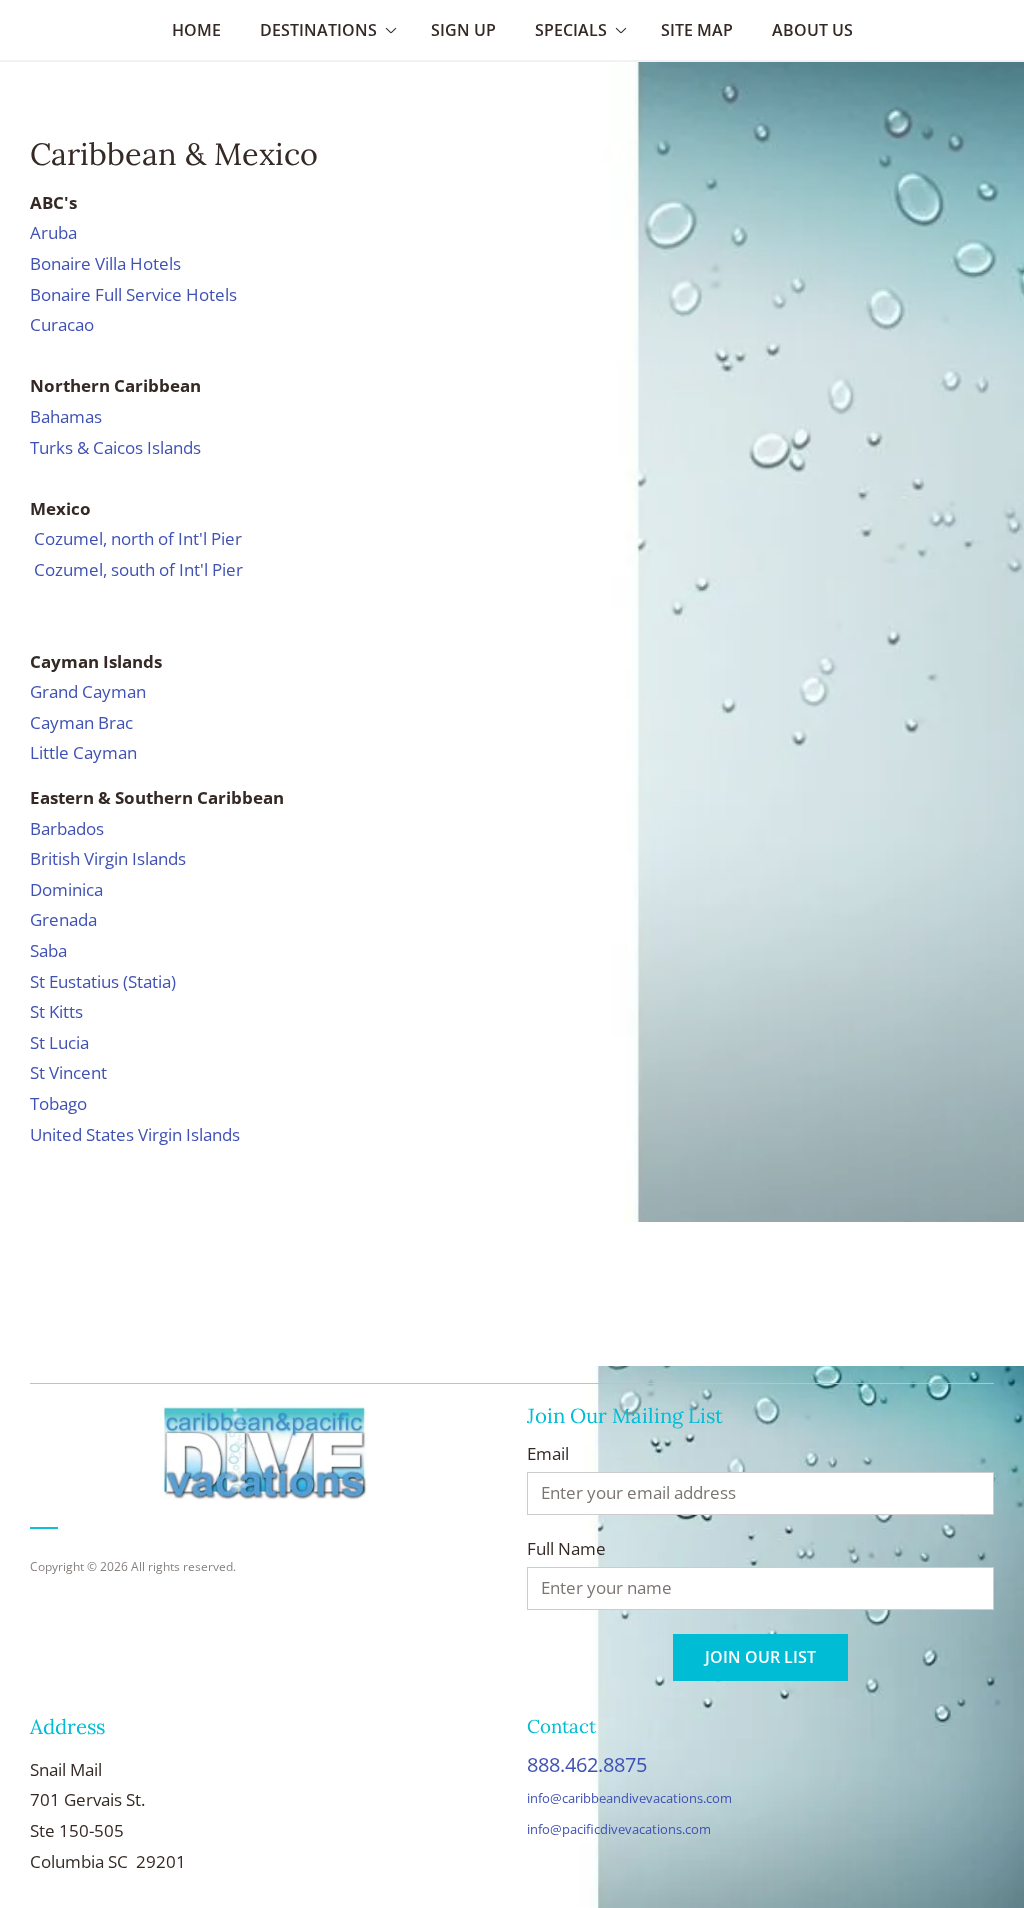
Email (548, 1454)
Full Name (566, 1549)
